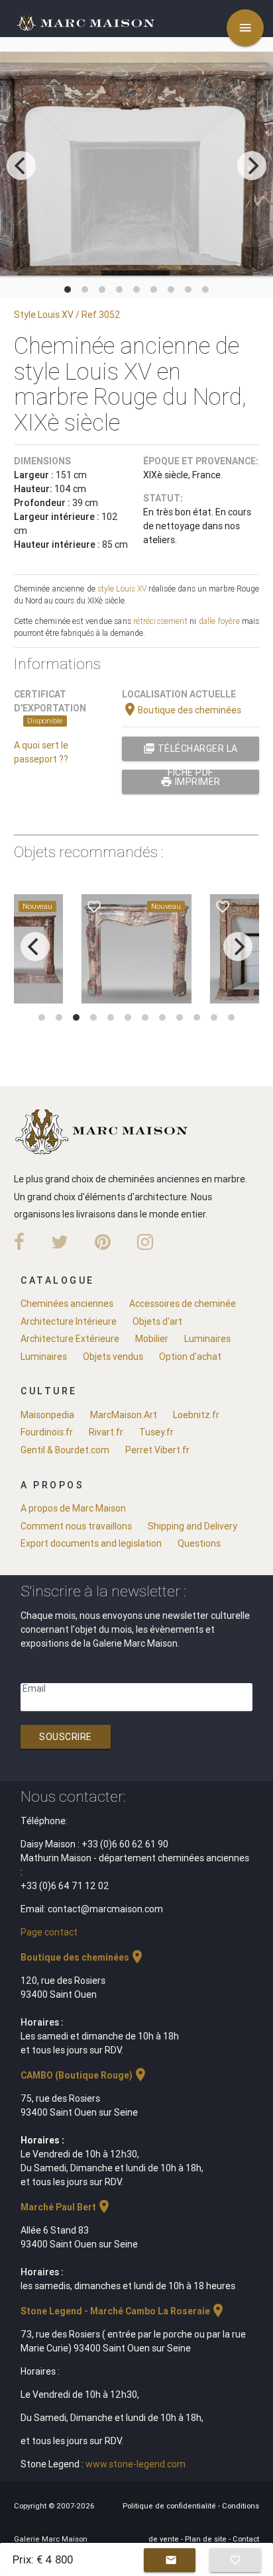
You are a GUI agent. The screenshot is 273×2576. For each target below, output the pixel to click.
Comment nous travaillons (76, 1526)
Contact (246, 2539)
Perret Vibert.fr (157, 1450)
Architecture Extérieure (70, 1339)
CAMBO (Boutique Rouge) (84, 2075)
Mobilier (152, 1339)
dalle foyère (219, 621)
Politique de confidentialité (170, 2506)
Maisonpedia (47, 1415)
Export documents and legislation (91, 1543)
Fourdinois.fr (47, 1432)
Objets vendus (113, 1357)
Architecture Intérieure (69, 1321)
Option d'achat (190, 1357)
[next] (252, 166)
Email (34, 1688)
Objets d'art (157, 1321)
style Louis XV (122, 589)
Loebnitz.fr (196, 1415)
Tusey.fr (156, 1432)
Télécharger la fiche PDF (191, 751)
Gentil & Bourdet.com (65, 1450)
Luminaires (207, 1339)
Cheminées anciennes (67, 1304)
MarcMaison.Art (124, 1415)
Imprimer (191, 782)
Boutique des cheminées (182, 710)
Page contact (49, 1932)
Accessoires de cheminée (183, 1304)
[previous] (21, 166)
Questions (199, 1543)
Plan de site (207, 2539)
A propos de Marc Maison (73, 1508)
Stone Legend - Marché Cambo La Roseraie (123, 2311)
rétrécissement (160, 621)
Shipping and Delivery (192, 1526)
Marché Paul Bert (66, 2207)
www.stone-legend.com (136, 2464)
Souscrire (66, 1737)
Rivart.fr (106, 1432)
